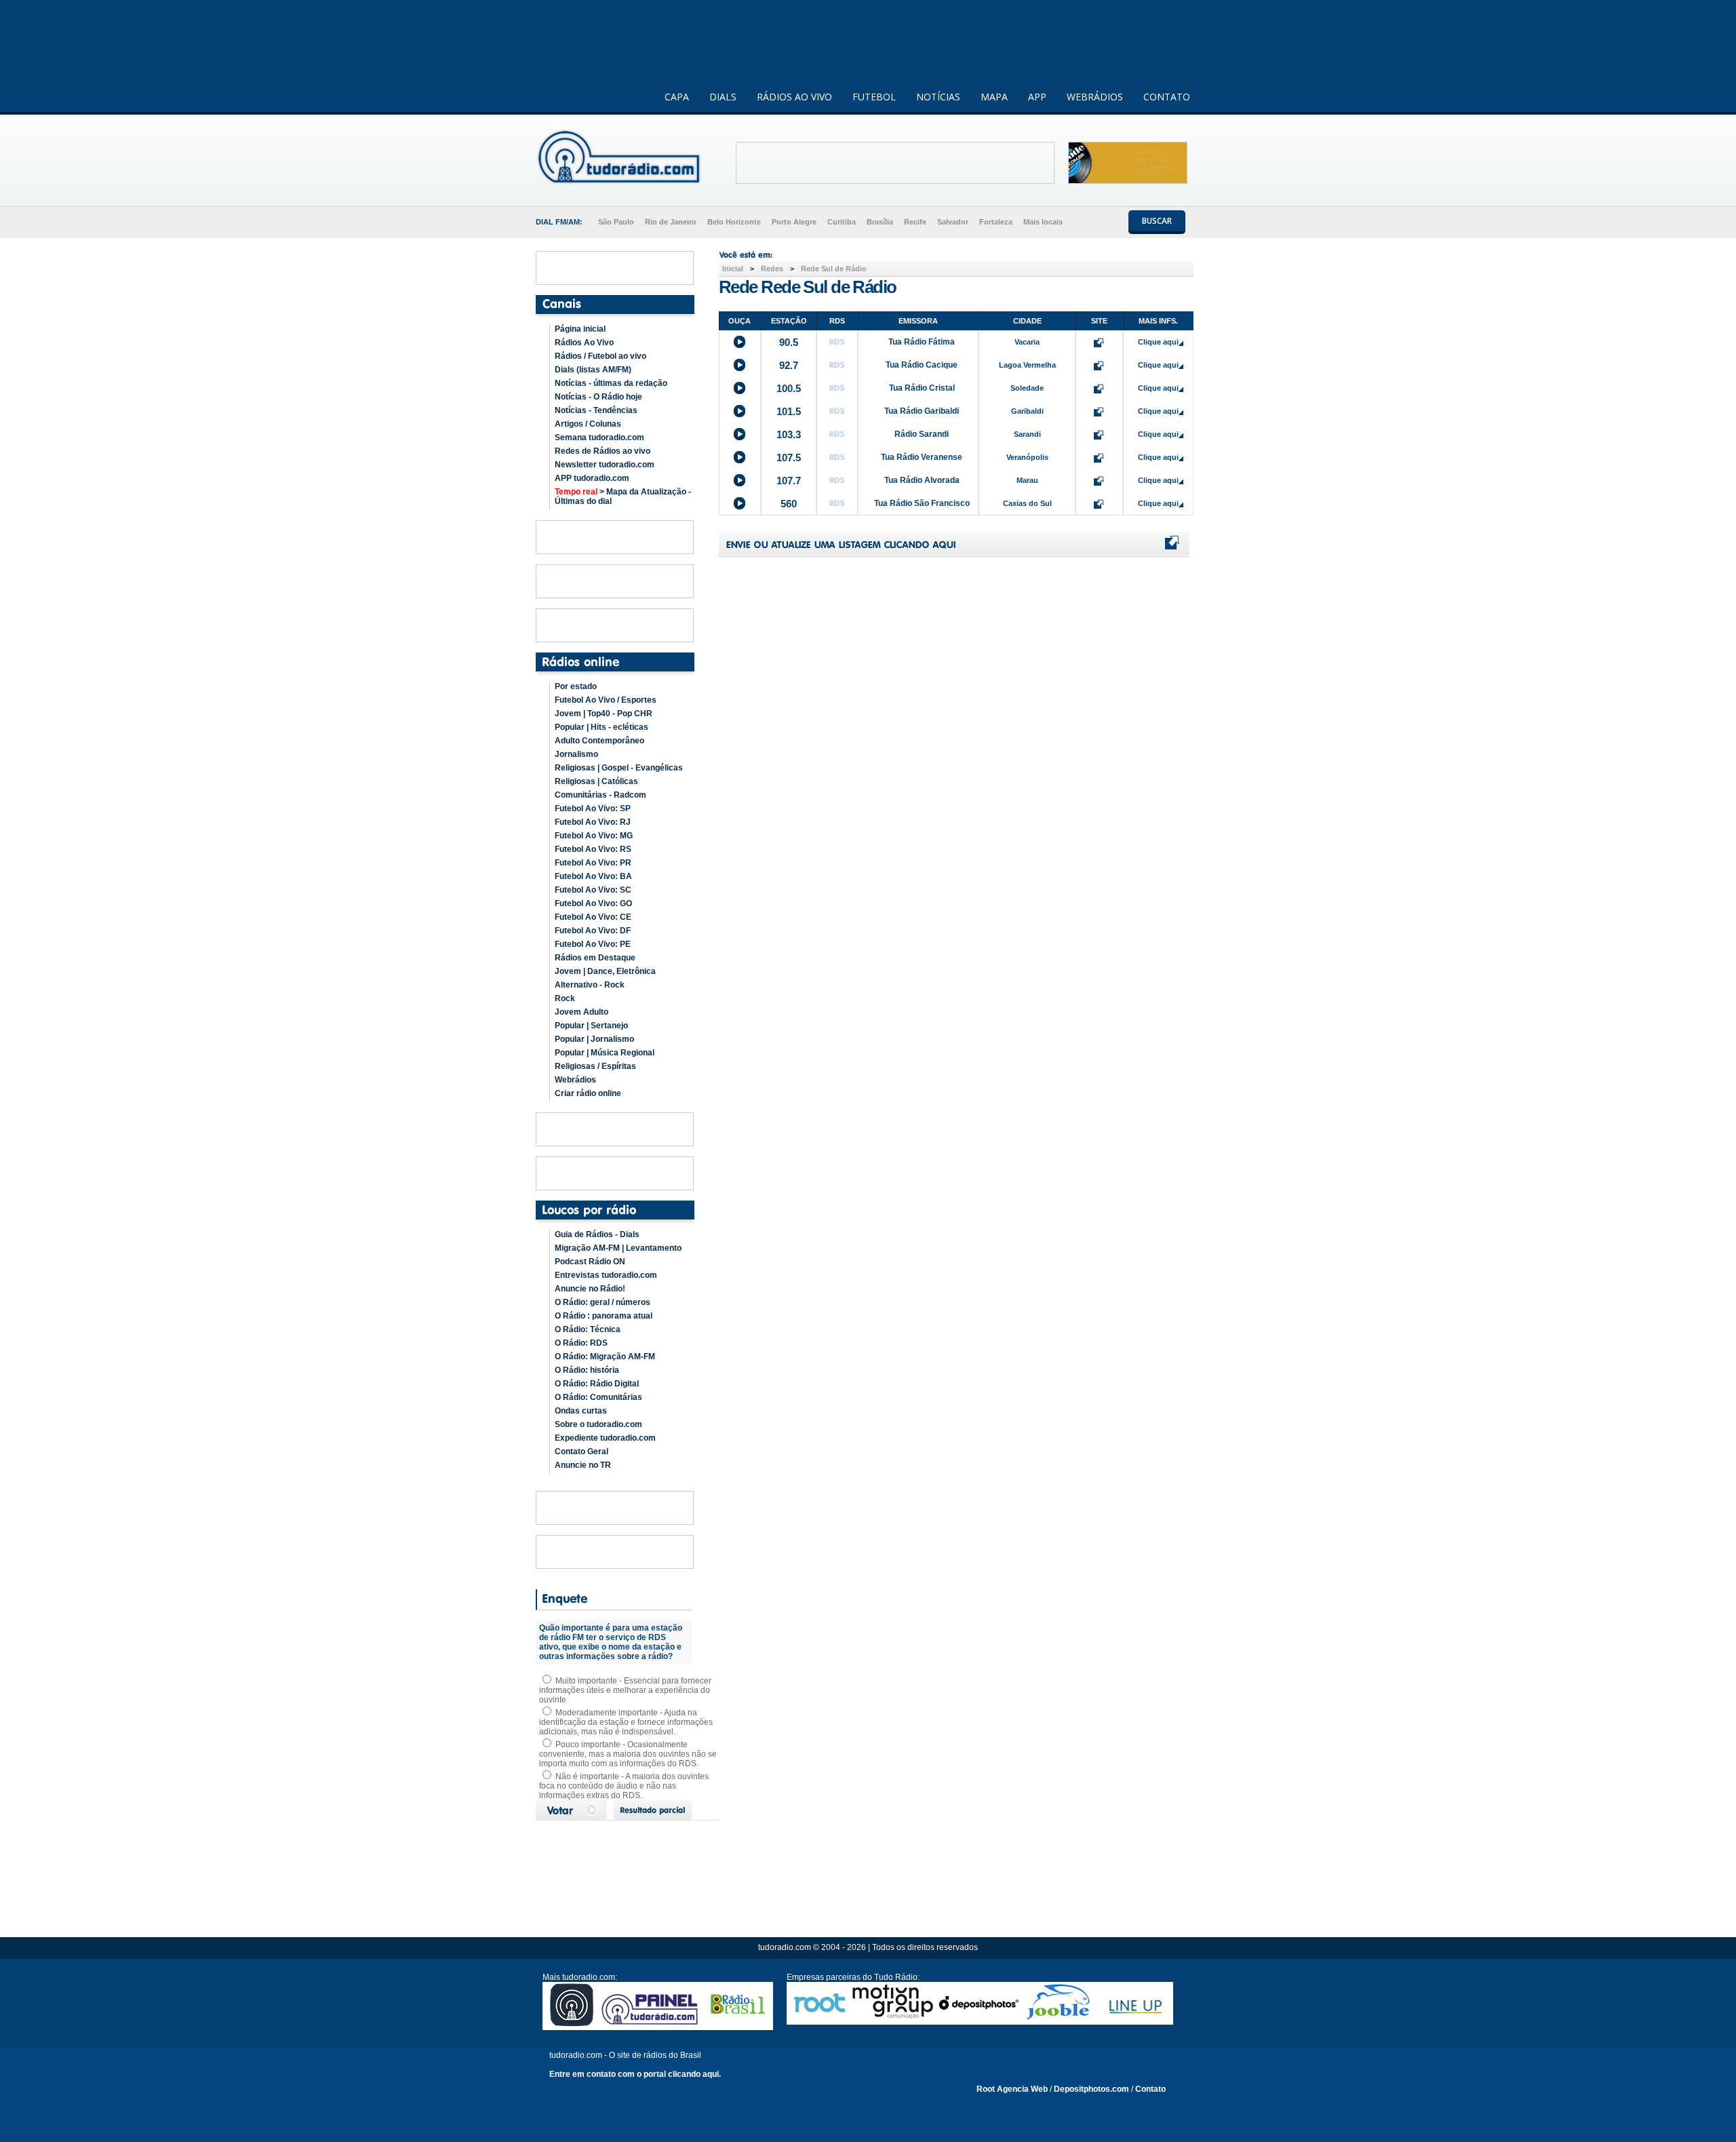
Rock (565, 998)
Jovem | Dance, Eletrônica (605, 971)
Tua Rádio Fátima (922, 342)
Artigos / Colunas (588, 424)
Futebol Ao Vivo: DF (593, 931)
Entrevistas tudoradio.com (606, 1275)
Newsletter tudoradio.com (605, 465)
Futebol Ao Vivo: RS (593, 849)
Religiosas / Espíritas (595, 1066)
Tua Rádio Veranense (922, 457)
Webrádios (575, 1080)
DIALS (723, 97)
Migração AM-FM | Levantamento (618, 1248)
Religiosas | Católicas (596, 781)
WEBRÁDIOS (1095, 97)
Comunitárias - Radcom (600, 795)
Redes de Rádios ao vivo (603, 451)
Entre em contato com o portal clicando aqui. (635, 2074)
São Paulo (616, 222)
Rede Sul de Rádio (834, 269)
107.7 (789, 481)
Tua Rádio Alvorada (922, 480)
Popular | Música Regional (605, 1053)
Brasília (880, 222)
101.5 (789, 411)
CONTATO (1167, 97)
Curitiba (842, 222)
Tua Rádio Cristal (922, 388)
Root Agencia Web (1012, 2089)
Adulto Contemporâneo (599, 741)
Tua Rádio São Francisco (922, 503)
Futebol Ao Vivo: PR (593, 863)
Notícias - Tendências (596, 410)
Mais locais (1043, 222)
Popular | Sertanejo (591, 1026)
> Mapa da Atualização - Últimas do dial (623, 496)
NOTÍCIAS (938, 97)
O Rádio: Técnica (588, 1329)
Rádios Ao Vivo (584, 343)
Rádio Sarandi (922, 434)
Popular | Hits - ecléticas (601, 727)
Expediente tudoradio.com (605, 1438)
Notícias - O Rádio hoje (598, 397)
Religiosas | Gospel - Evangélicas (619, 768)
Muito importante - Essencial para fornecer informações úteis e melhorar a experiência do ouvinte (625, 1690)
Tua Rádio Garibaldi (922, 411)
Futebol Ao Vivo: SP (593, 809)
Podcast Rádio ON (590, 1262)
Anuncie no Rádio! (590, 1289)
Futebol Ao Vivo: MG (594, 836)
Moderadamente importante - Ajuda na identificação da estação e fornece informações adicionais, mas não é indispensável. (626, 1722)
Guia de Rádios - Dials (597, 1234)
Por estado (576, 686)
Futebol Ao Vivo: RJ (593, 822)
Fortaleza (996, 222)
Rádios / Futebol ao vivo (600, 356)
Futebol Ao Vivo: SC (593, 890)
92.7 (789, 365)
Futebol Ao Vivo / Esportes (606, 700)
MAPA (994, 97)
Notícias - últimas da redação (611, 383)
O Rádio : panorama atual (604, 1316)
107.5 (789, 457)
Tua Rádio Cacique (922, 365)
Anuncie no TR (583, 1465)
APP (1037, 97)
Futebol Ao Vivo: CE (593, 917)
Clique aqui (1158, 342)
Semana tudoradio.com (599, 437)
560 (789, 504)
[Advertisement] (895, 163)
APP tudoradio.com (592, 478)
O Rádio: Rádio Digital (597, 1384)
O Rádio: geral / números (603, 1302)
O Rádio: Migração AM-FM (605, 1357)
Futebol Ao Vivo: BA (593, 876)
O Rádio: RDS (581, 1343)
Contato (1150, 2089)
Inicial (733, 269)
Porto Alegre (794, 222)
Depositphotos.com (1091, 2089)
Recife (915, 222)
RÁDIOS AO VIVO (794, 97)
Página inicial (580, 329)
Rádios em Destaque (595, 958)
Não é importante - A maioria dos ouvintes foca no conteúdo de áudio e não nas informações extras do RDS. (624, 1786)
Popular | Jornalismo (594, 1039)
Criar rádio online (588, 1093)
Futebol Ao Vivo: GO (593, 903)
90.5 (789, 342)
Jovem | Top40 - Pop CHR (604, 714)
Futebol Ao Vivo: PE (593, 944)
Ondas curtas (581, 1411)
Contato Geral (581, 1452)
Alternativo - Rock (590, 985)
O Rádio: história (587, 1370)
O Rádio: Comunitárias (598, 1397)
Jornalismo (576, 754)
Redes (772, 269)
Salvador (953, 222)
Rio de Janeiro (671, 222)
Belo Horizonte (734, 222)
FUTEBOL (874, 97)
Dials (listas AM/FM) (593, 370)
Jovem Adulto (581, 1012)
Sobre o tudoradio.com (598, 1424)
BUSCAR (1157, 221)
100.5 (789, 388)
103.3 (789, 434)
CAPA (677, 97)
